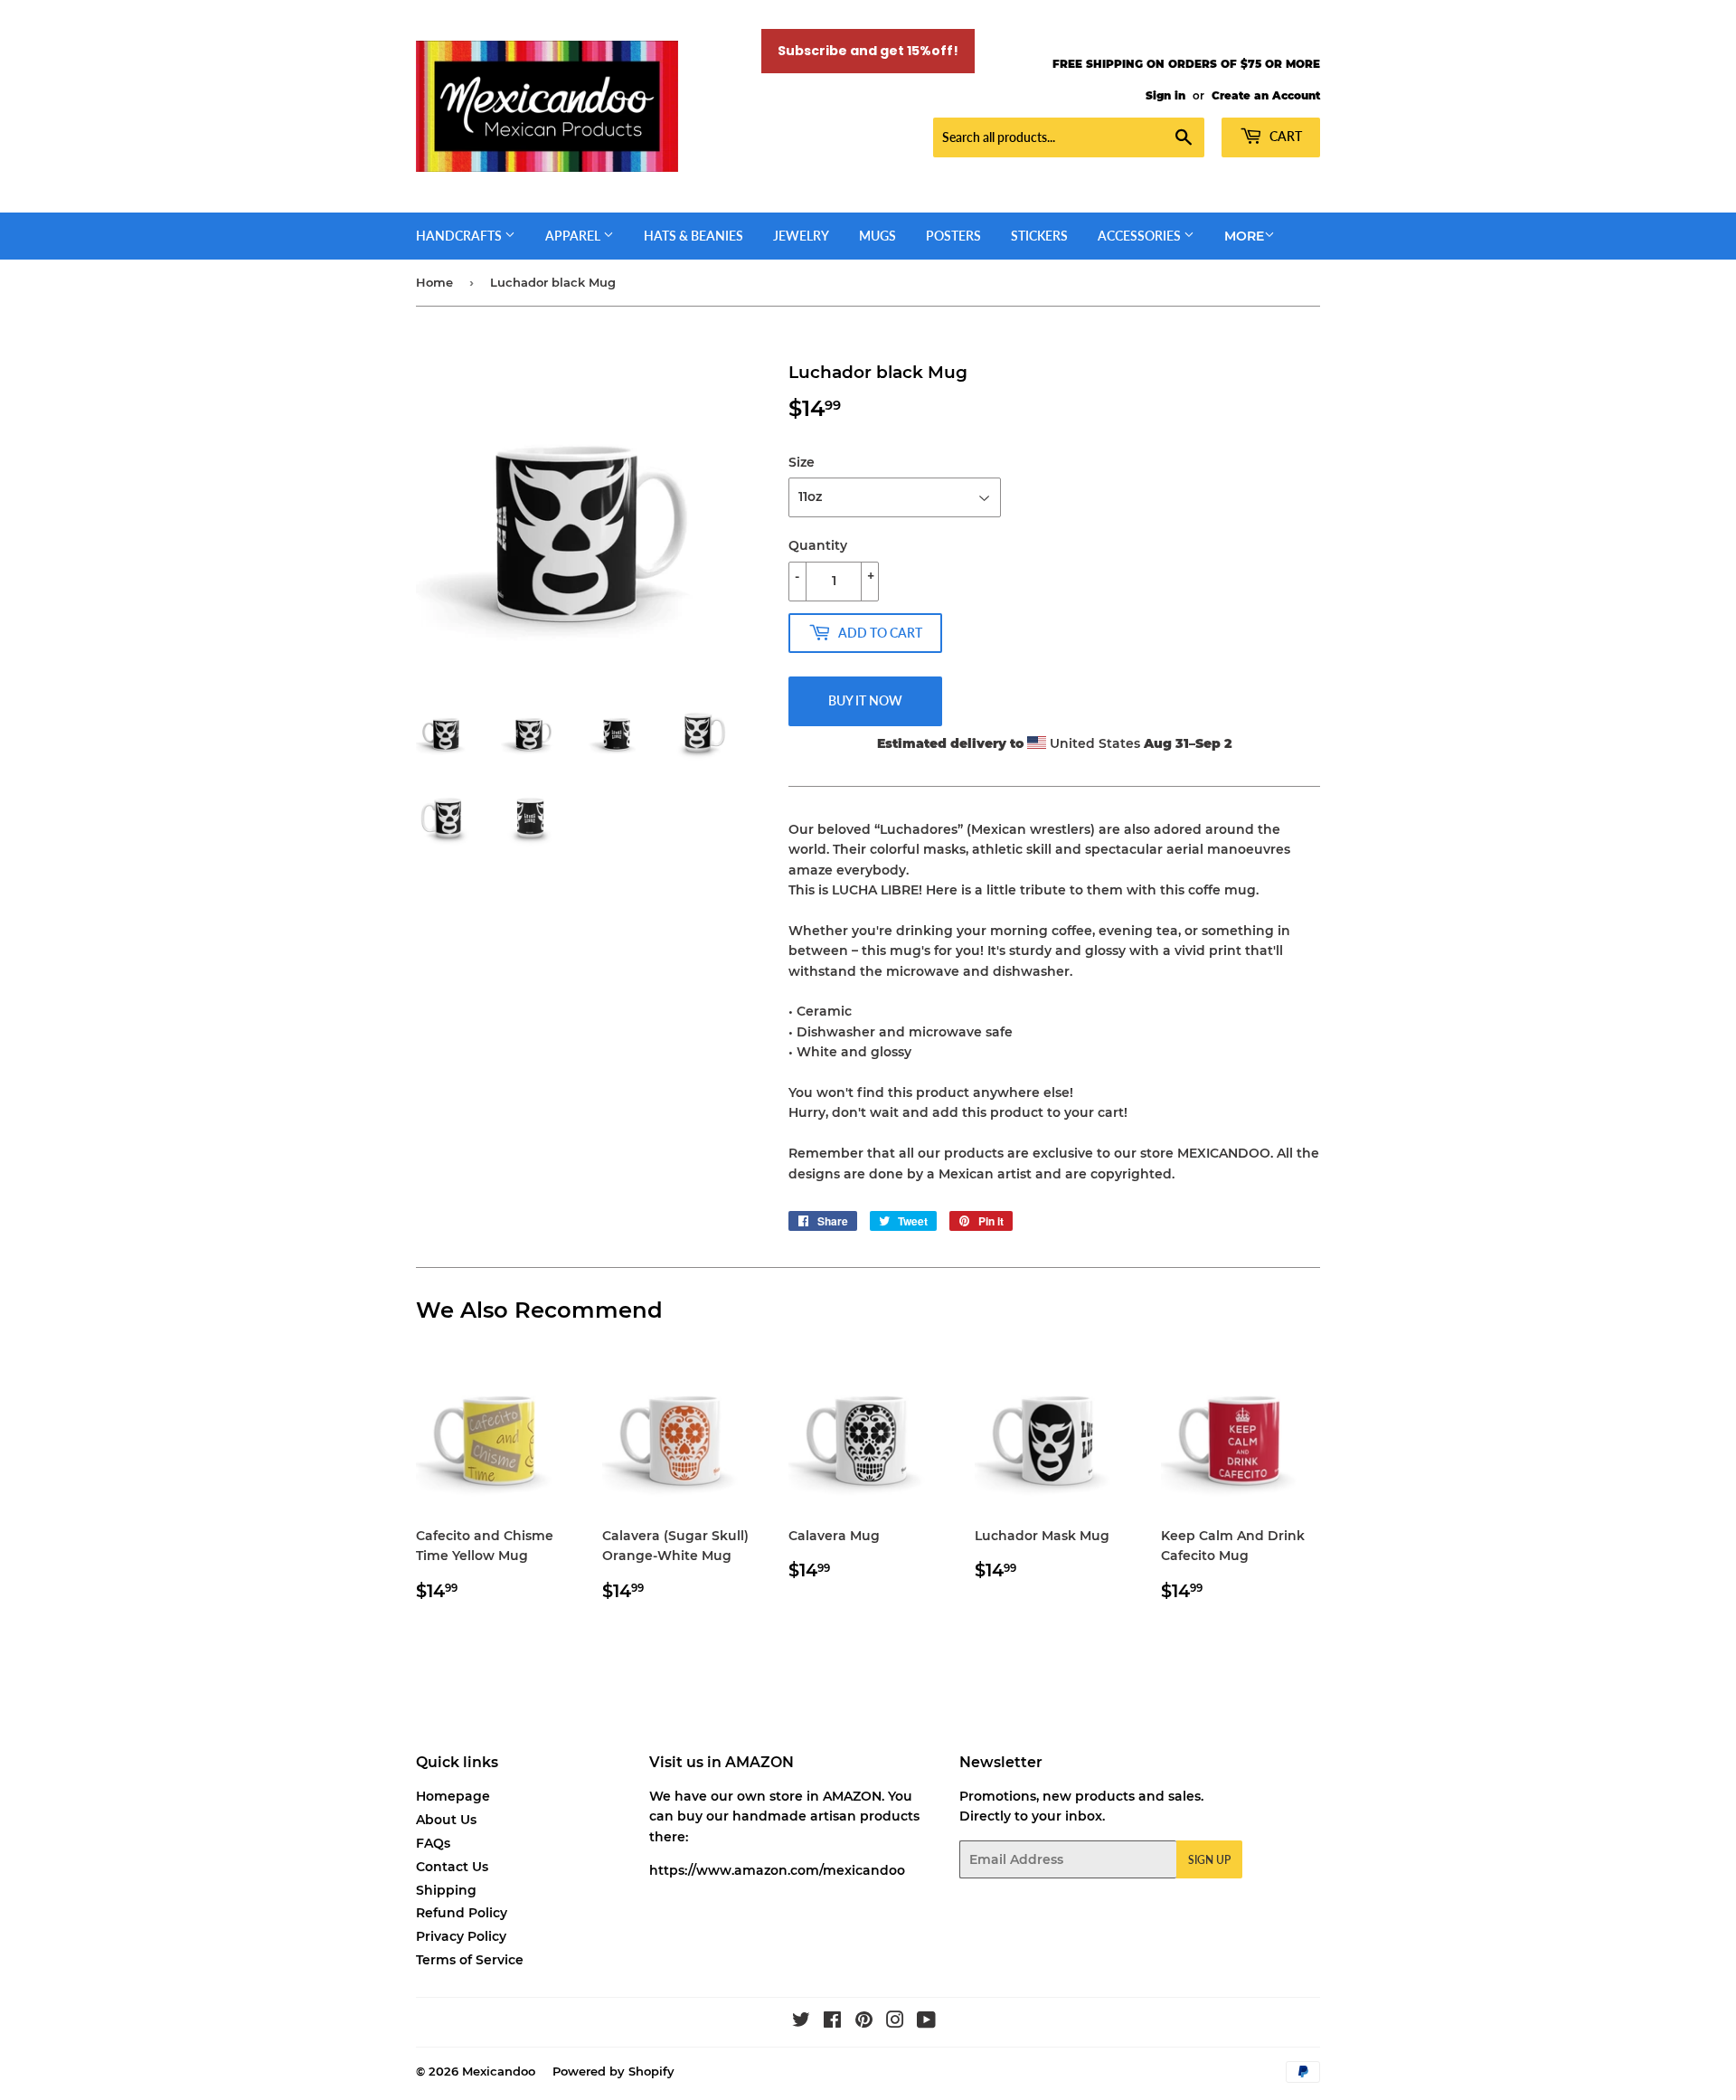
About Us (446, 1820)
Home (434, 282)
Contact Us (452, 1867)
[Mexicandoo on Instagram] (895, 2022)
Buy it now (865, 700)
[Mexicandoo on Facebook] (832, 2022)
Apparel (574, 236)
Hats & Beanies (693, 236)
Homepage (453, 1796)
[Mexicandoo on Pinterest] (864, 2022)
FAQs (433, 1843)
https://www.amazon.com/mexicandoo (777, 1870)
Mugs (877, 236)
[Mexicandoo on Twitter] (801, 2022)
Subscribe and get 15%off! (868, 51)
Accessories (1141, 236)
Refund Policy (462, 1913)
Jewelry (801, 236)
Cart (1284, 136)
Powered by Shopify (613, 2071)
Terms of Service (470, 1960)
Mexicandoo (499, 2071)
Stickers (1039, 236)
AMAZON (852, 1796)
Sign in (1165, 95)
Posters (953, 236)
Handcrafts (460, 236)
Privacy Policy (461, 1936)
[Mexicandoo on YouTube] (926, 2022)
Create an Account (1266, 95)
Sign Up (1209, 1860)
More (1244, 236)
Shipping (446, 1890)
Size (802, 462)
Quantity (818, 545)
